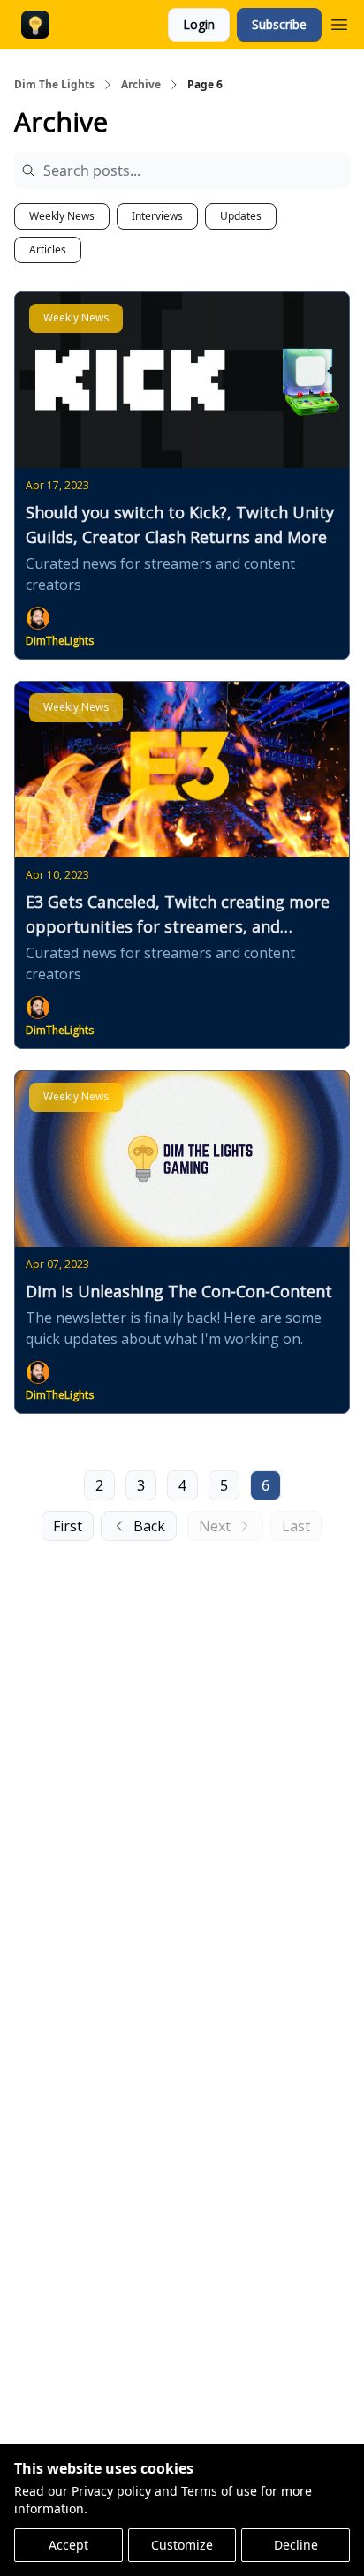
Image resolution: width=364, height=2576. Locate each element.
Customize (182, 2545)
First (68, 1526)
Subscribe (279, 24)
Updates (241, 216)
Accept (68, 2545)
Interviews (157, 216)
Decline (296, 2545)
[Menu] (339, 22)
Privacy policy (111, 2491)
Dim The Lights (54, 85)
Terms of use (219, 2491)
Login (199, 24)
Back (149, 1526)
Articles (48, 249)
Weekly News (62, 216)
